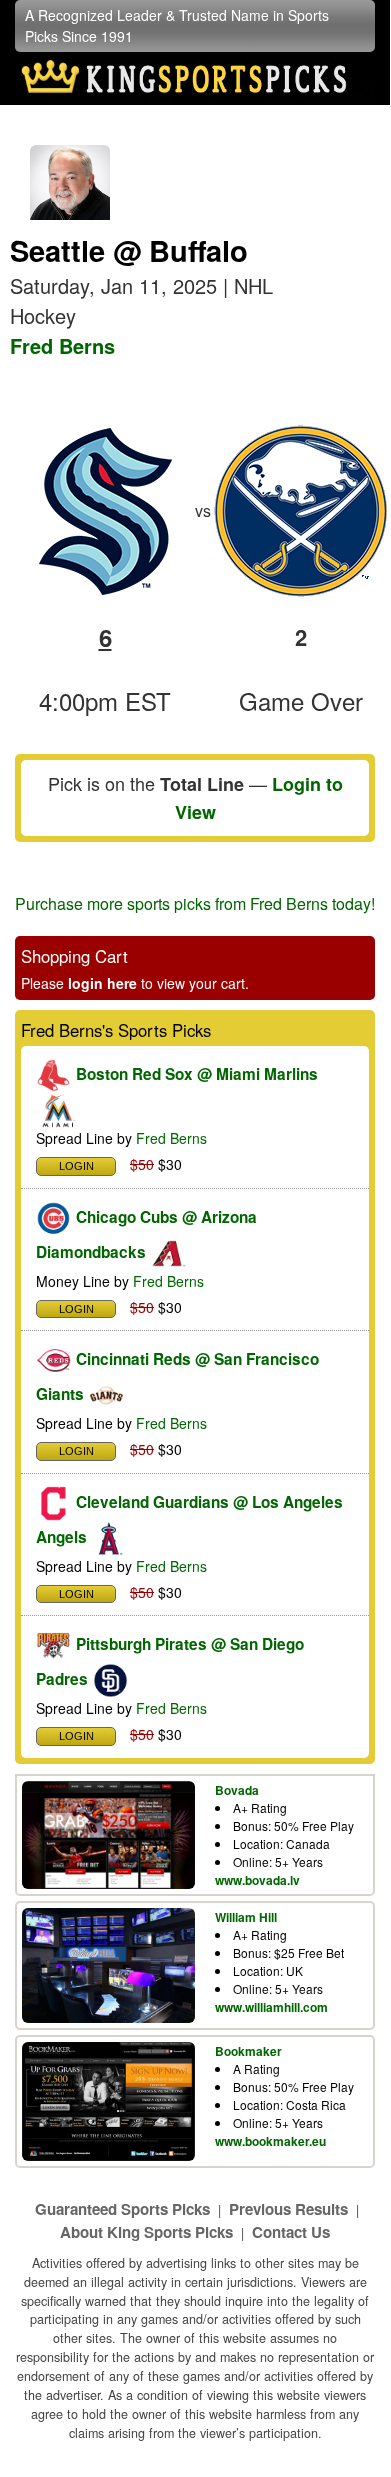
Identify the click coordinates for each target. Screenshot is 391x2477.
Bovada (237, 1790)
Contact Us (291, 2232)
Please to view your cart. (135, 983)
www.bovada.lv (257, 1880)
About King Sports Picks (146, 2232)
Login (76, 1166)
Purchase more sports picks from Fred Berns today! (195, 903)
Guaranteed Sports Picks (122, 2209)
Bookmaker (248, 2051)
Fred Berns (62, 345)
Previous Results (288, 2209)
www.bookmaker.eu (270, 2141)
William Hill (246, 1917)
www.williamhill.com (271, 2007)
